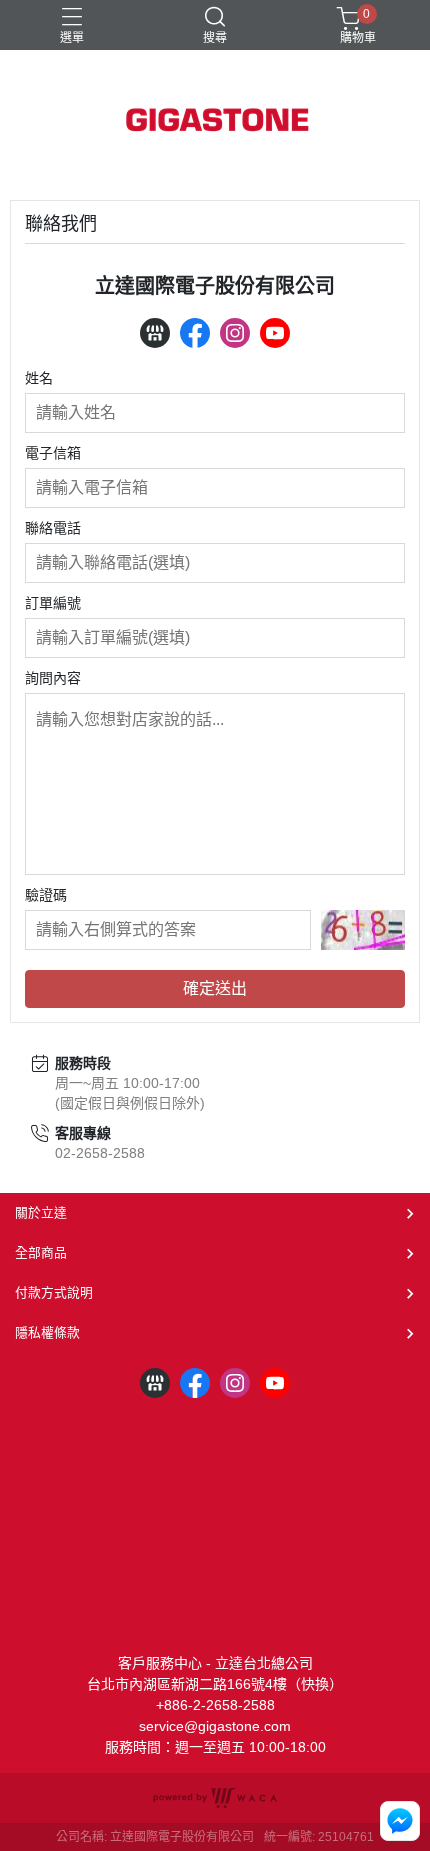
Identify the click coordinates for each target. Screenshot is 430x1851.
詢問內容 (53, 678)
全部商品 (41, 1252)
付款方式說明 (54, 1292)
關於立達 (41, 1212)
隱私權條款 (47, 1332)
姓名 (39, 378)
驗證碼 (46, 895)
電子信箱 (53, 453)
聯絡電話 (53, 528)
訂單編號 (53, 603)
